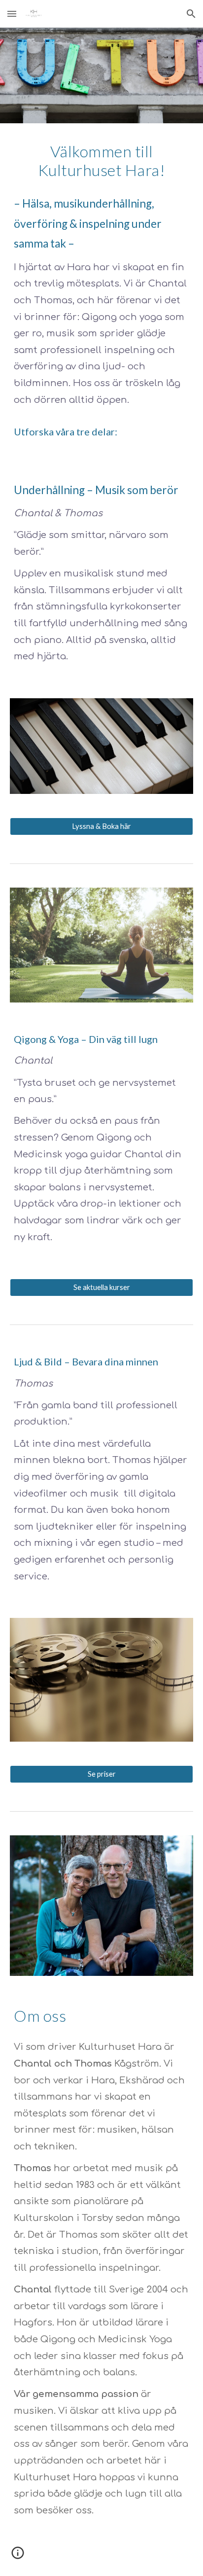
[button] (12, 14)
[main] (101, 161)
